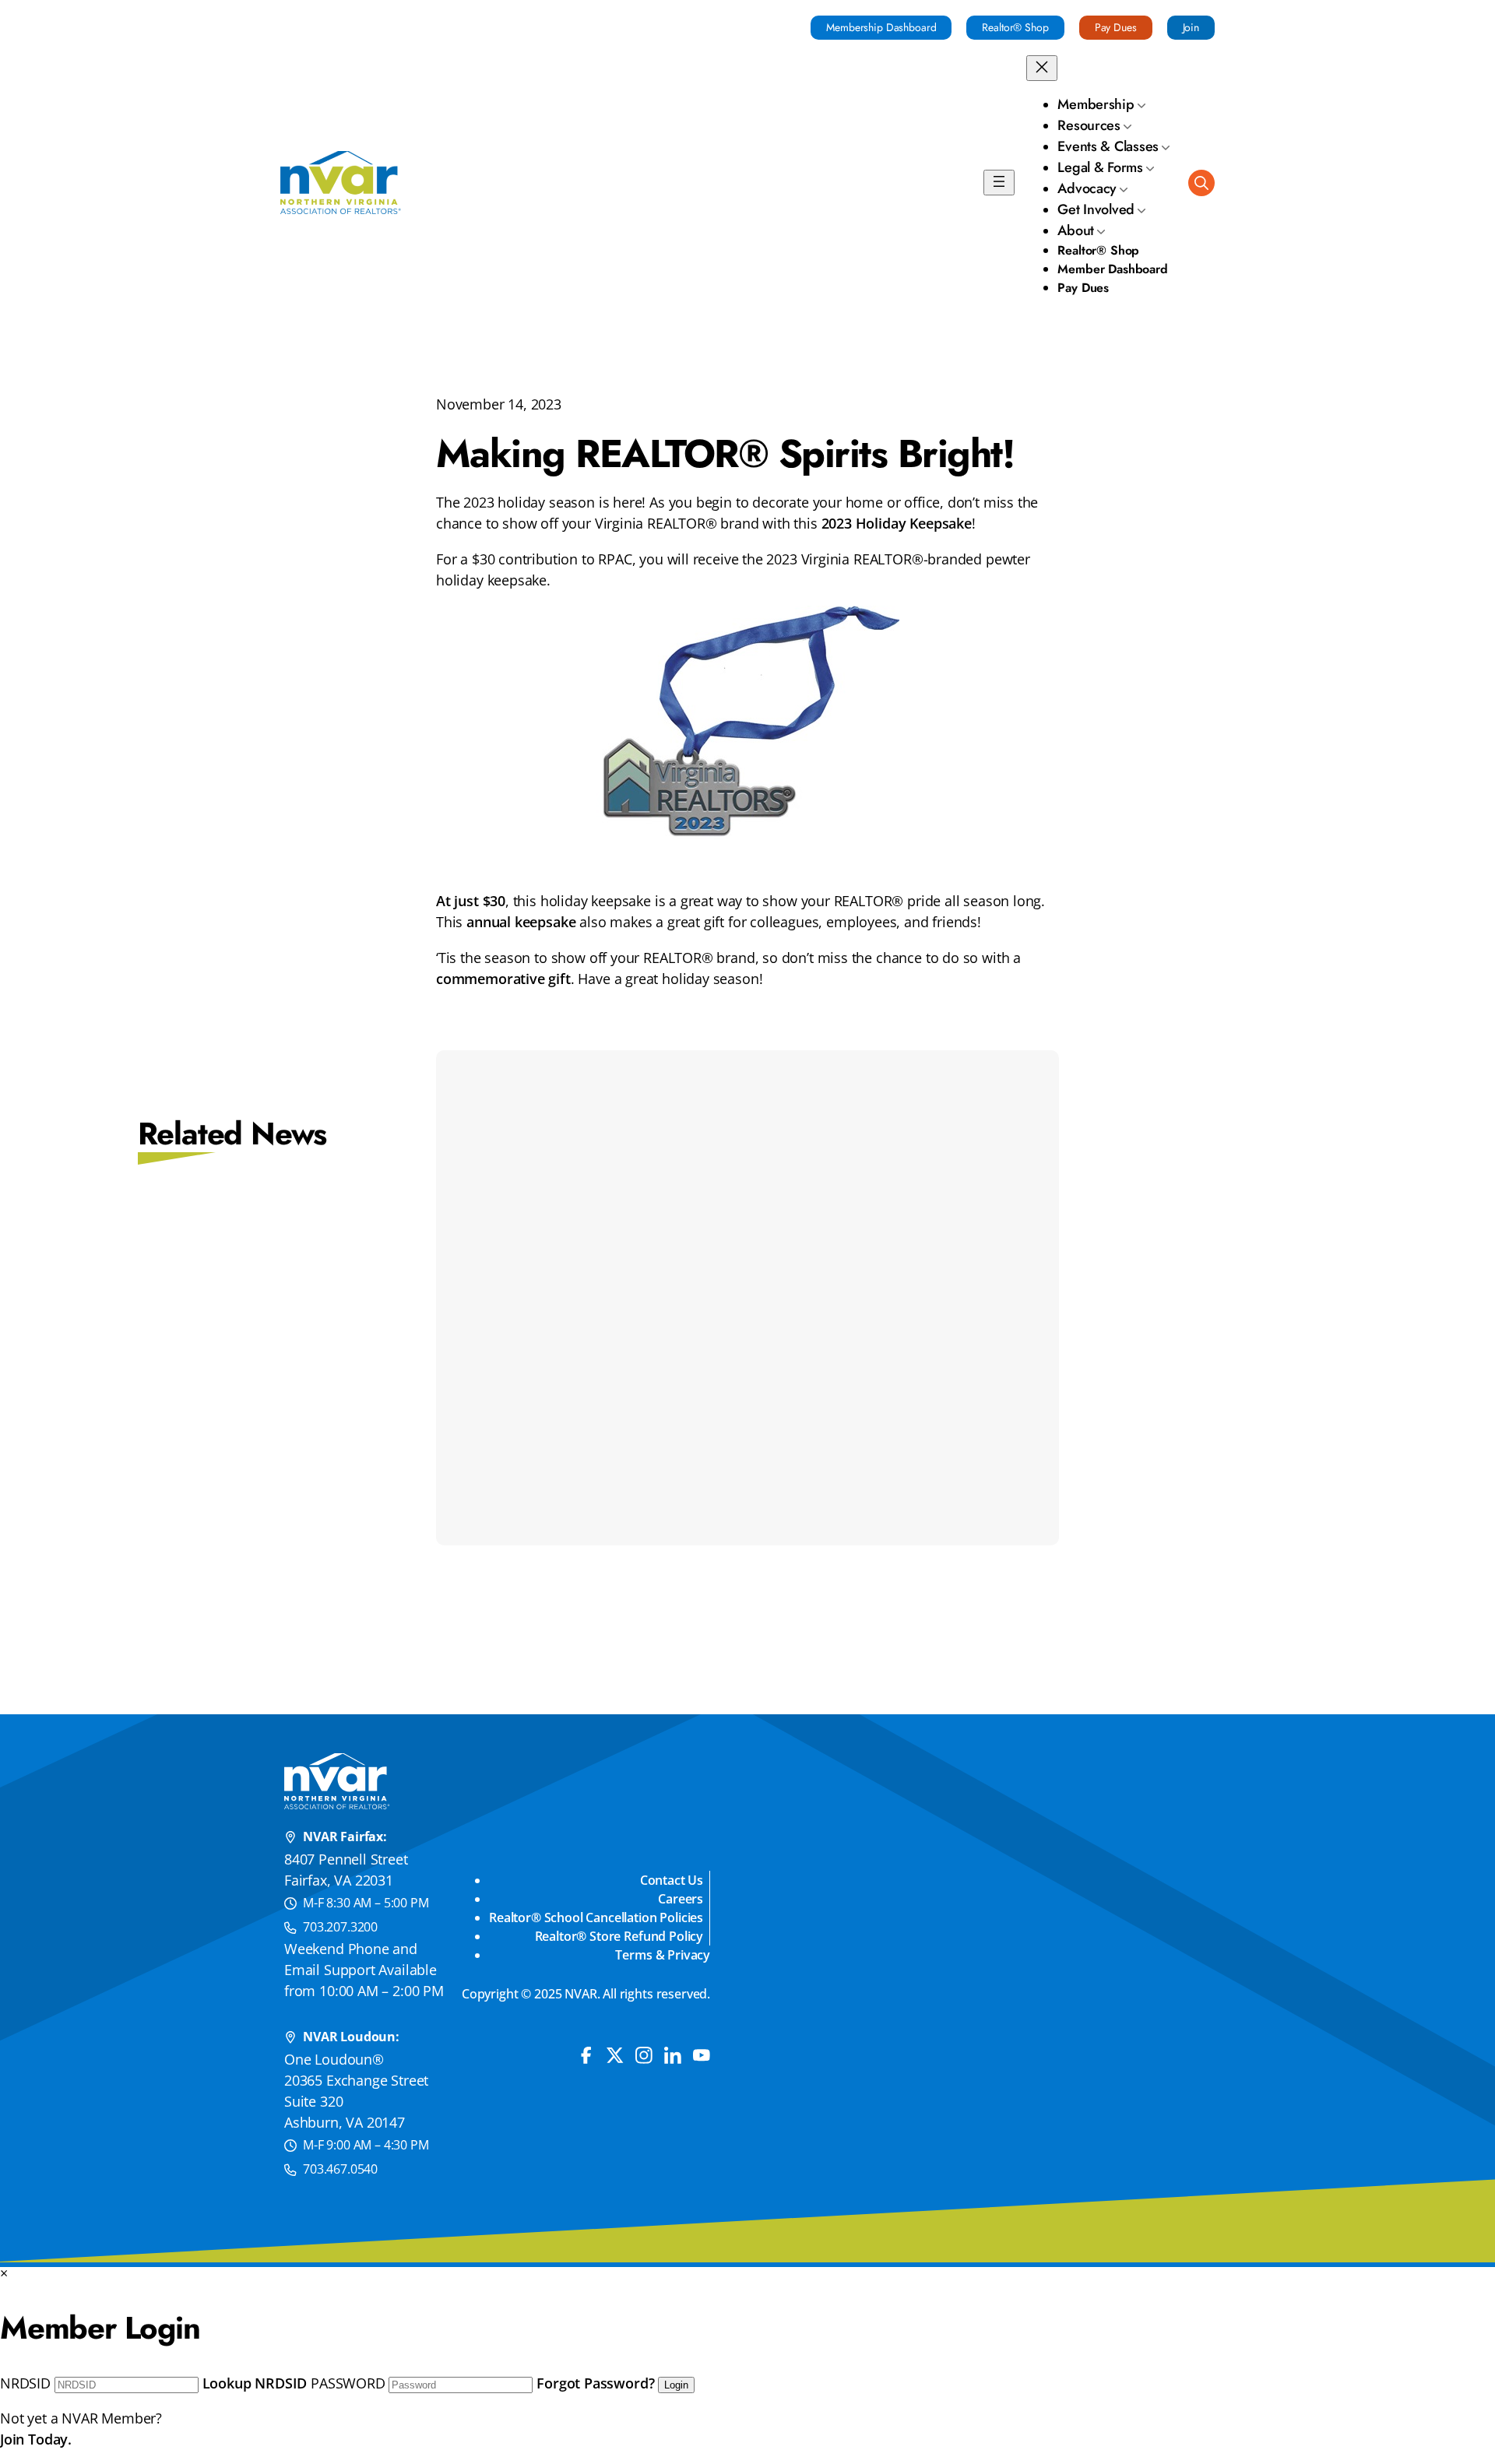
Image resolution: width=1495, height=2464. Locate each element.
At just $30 (471, 901)
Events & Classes (1108, 146)
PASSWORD (348, 2383)
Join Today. (36, 2439)
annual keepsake (521, 922)
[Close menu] (1042, 68)
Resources (1089, 125)
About (1076, 230)
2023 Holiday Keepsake (897, 523)
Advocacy (1087, 188)
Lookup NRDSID (255, 2383)
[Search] (1201, 183)
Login (676, 2385)
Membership (1096, 104)
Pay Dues (1116, 27)
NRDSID (25, 2383)
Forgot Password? (595, 2383)
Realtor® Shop (1015, 27)
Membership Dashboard (881, 27)
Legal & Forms (1100, 167)
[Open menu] (999, 183)
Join (1191, 27)
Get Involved (1096, 209)
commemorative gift (503, 979)
